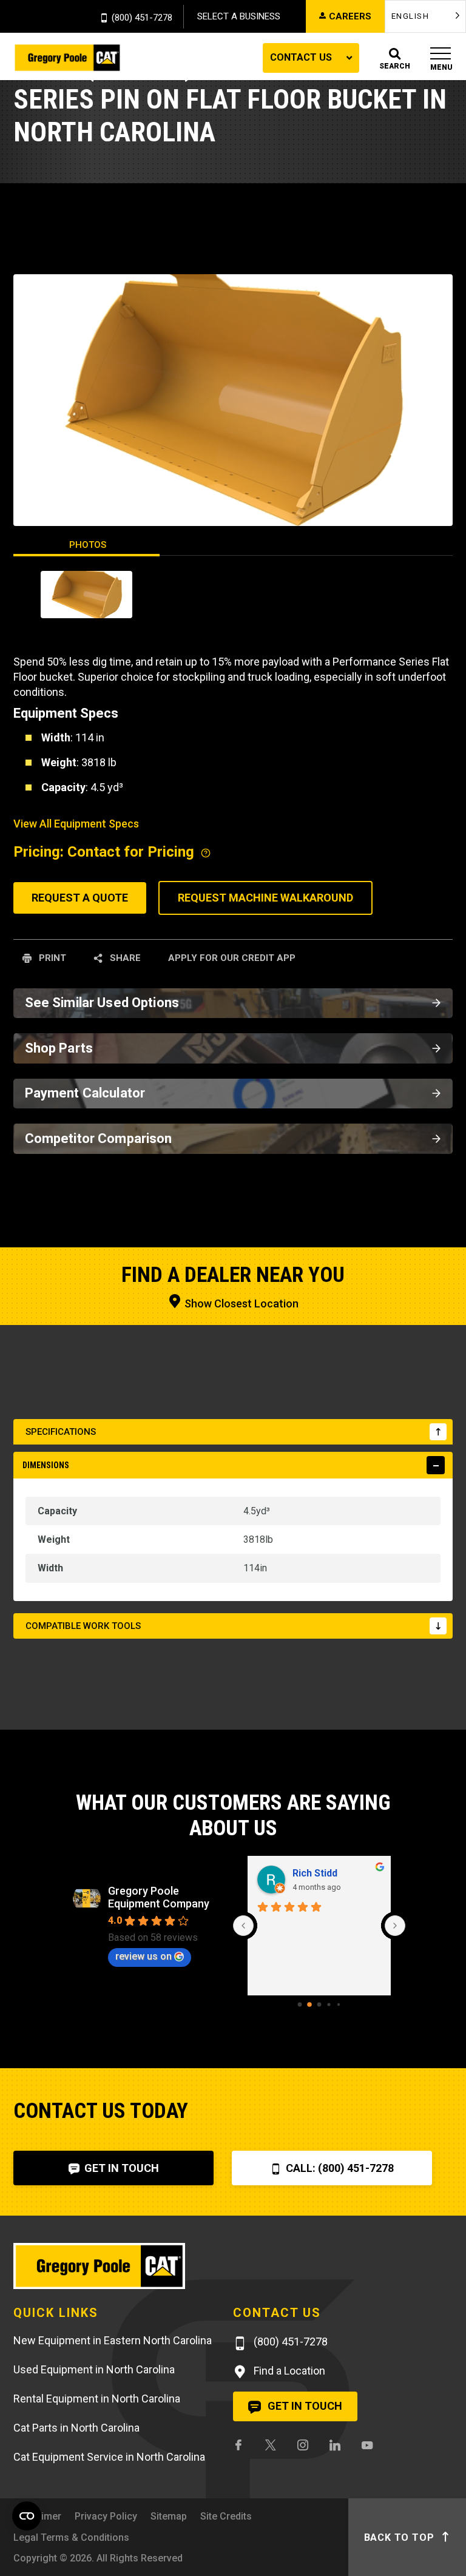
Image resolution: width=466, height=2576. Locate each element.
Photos (88, 545)
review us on (144, 1956)
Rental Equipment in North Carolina (97, 2399)
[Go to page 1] (309, 2004)
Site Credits (226, 2516)
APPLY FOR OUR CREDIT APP (232, 958)
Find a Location (288, 2371)
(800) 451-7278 (142, 18)
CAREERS (350, 16)
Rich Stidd (315, 1873)
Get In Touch (120, 2168)
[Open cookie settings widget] (27, 2516)
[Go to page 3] (329, 2004)
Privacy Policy (106, 2516)
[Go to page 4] (339, 2004)
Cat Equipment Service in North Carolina (109, 2457)
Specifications (61, 1432)
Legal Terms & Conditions (71, 2537)
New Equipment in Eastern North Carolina (113, 2340)
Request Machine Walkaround (265, 898)
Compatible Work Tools (83, 1626)
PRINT (51, 958)
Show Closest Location (240, 1303)
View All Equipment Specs (76, 824)
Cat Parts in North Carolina (76, 2428)
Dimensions (46, 1465)
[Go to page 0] (300, 2004)
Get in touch (304, 2406)
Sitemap (169, 2516)
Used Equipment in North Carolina (94, 2369)
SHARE (124, 958)
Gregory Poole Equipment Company (159, 1897)
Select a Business (239, 16)
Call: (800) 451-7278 (339, 2168)
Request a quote (80, 898)
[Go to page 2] (319, 2004)
